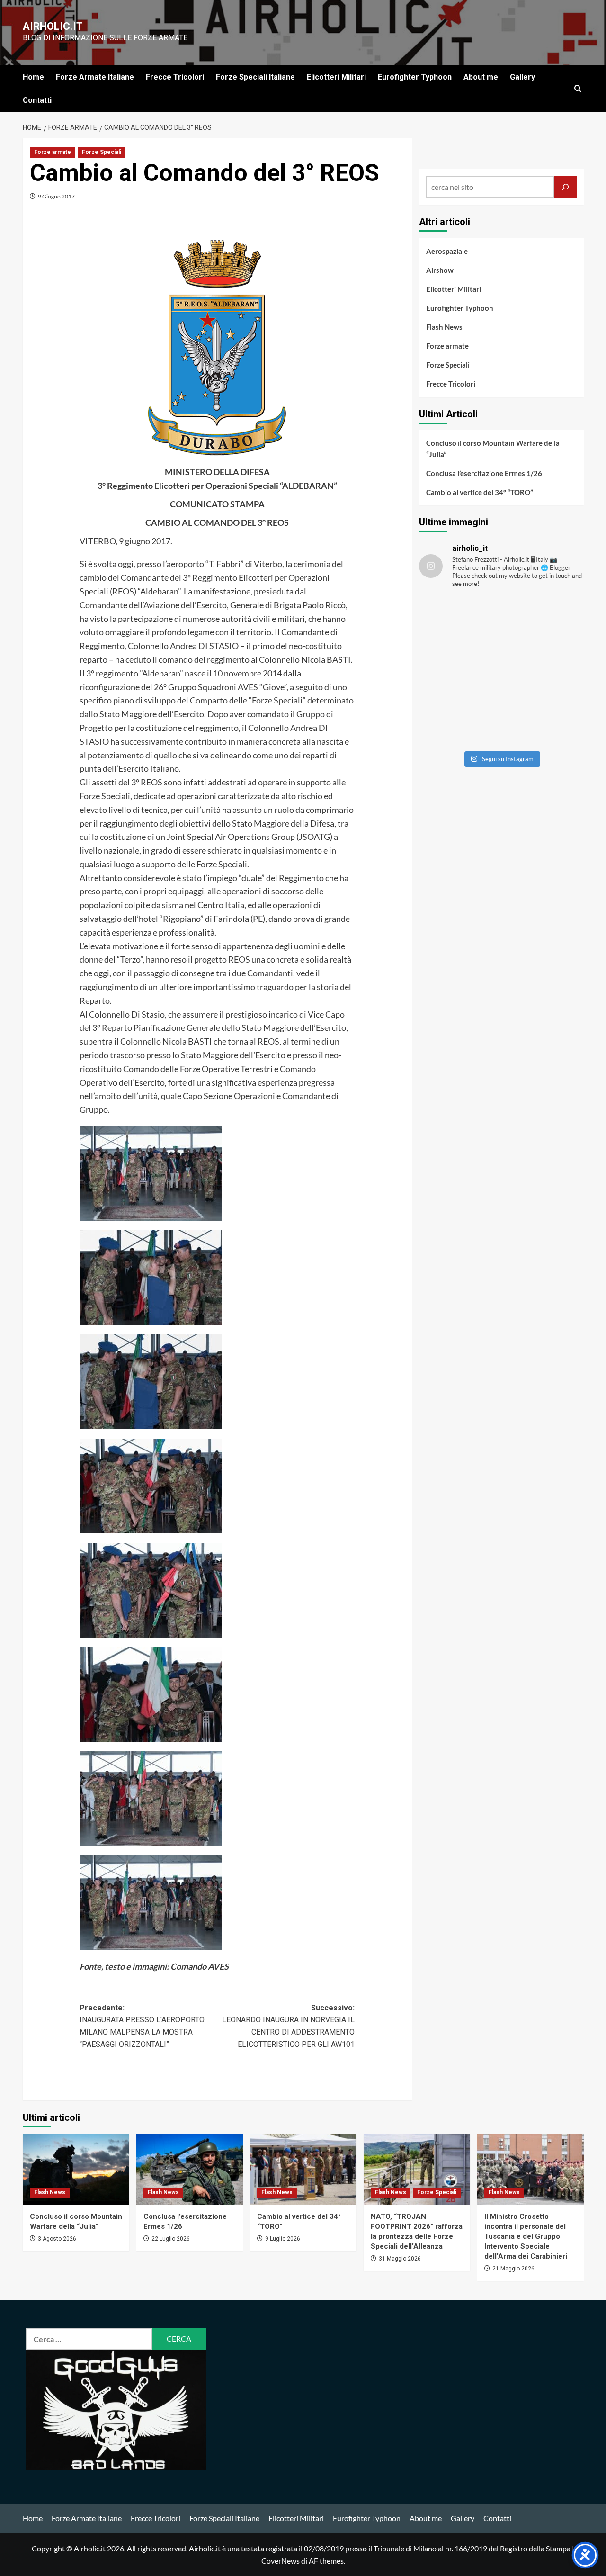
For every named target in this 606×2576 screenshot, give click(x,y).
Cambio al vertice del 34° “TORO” (480, 492)
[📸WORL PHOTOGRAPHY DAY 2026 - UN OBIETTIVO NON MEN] (544, 622)
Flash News (444, 327)
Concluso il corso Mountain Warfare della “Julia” (493, 449)
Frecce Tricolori (175, 77)
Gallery (522, 77)
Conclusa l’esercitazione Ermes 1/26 (484, 473)
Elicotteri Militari (336, 77)
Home (33, 77)
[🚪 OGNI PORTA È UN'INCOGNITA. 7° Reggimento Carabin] (544, 721)
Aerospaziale (447, 251)
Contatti (37, 100)
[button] (578, 88)
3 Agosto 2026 (57, 2239)
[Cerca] (565, 187)
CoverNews (281, 2561)
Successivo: (288, 2026)
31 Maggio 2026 (400, 2259)
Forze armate (53, 152)
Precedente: (142, 2026)
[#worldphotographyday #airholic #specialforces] (459, 671)
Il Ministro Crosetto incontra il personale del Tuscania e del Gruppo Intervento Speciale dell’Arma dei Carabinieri (526, 2236)
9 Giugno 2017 (56, 196)
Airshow (440, 270)
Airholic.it (53, 26)
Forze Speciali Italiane (255, 77)
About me (481, 77)
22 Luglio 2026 (171, 2239)
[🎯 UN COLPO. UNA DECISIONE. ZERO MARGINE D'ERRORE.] (459, 622)
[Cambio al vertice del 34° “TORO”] (303, 2169)
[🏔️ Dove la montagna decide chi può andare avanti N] (459, 721)
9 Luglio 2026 (283, 2239)
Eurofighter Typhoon (415, 77)
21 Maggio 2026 (513, 2269)
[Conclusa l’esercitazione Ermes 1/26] (190, 2169)
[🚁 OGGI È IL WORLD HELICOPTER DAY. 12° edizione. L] (544, 671)
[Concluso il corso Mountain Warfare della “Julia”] (76, 2169)
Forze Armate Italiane (95, 77)
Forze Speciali (102, 152)
